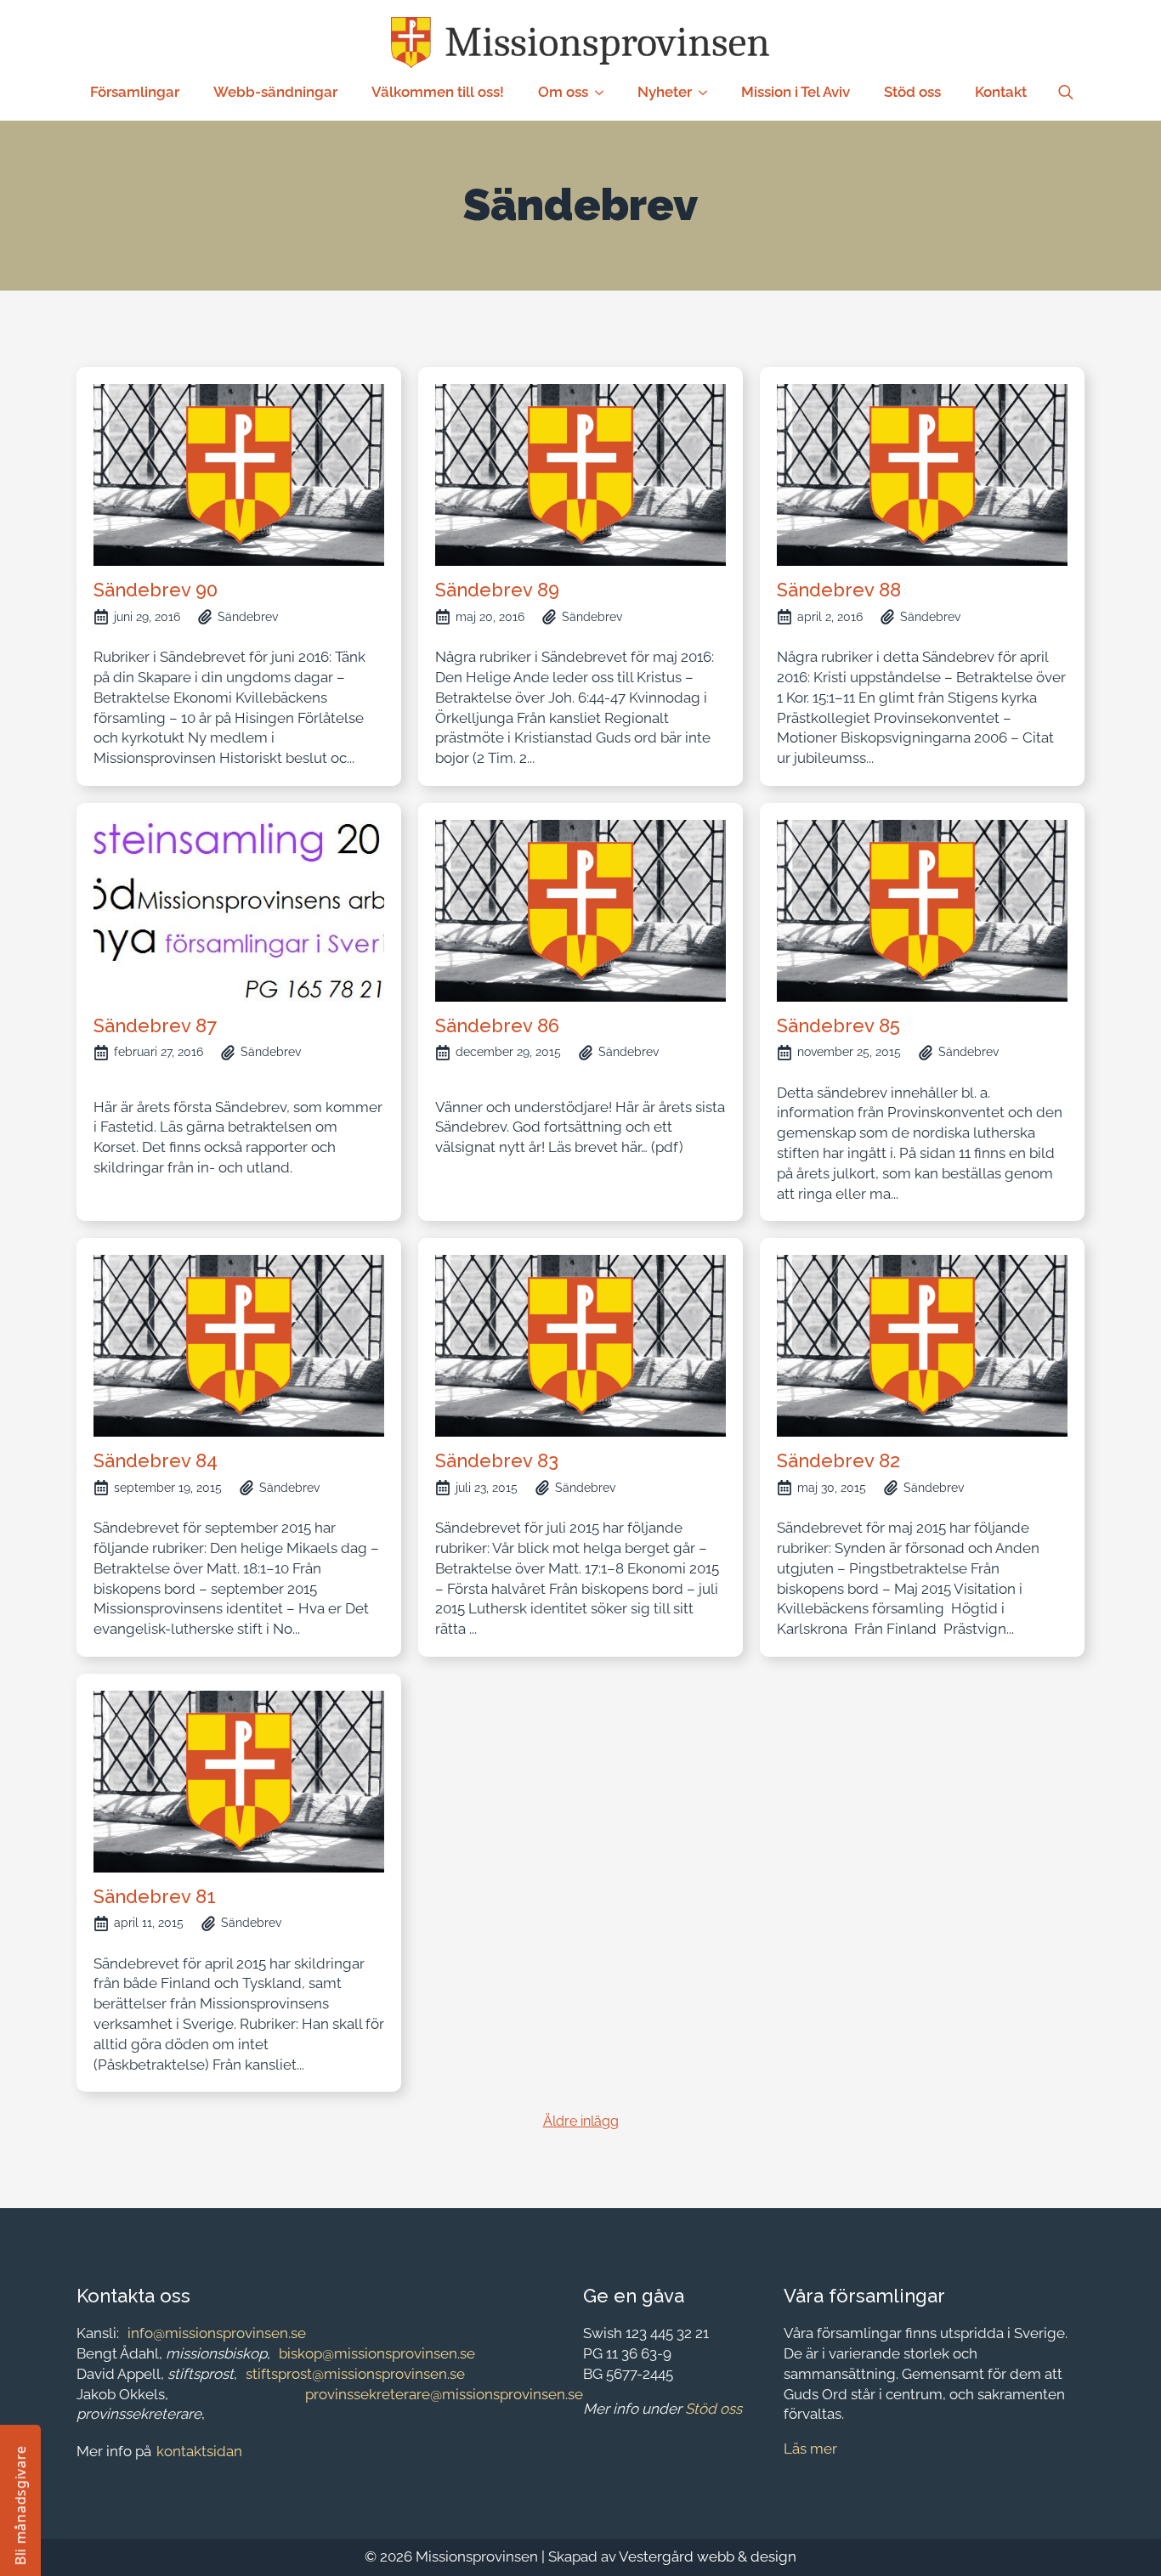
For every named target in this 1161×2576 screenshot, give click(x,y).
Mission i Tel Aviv (796, 92)
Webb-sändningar (275, 92)
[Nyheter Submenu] (708, 92)
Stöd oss (912, 92)
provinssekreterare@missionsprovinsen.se (444, 2394)
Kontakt (1001, 92)
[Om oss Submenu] (604, 92)
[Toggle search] (1066, 93)
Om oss (563, 92)
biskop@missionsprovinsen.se (377, 2353)
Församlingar (135, 92)
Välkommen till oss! (438, 92)
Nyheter (665, 92)
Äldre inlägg (581, 2121)
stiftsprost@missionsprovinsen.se (355, 2374)
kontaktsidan (199, 2451)
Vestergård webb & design (708, 2556)
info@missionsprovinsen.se (217, 2333)
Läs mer (810, 2449)
